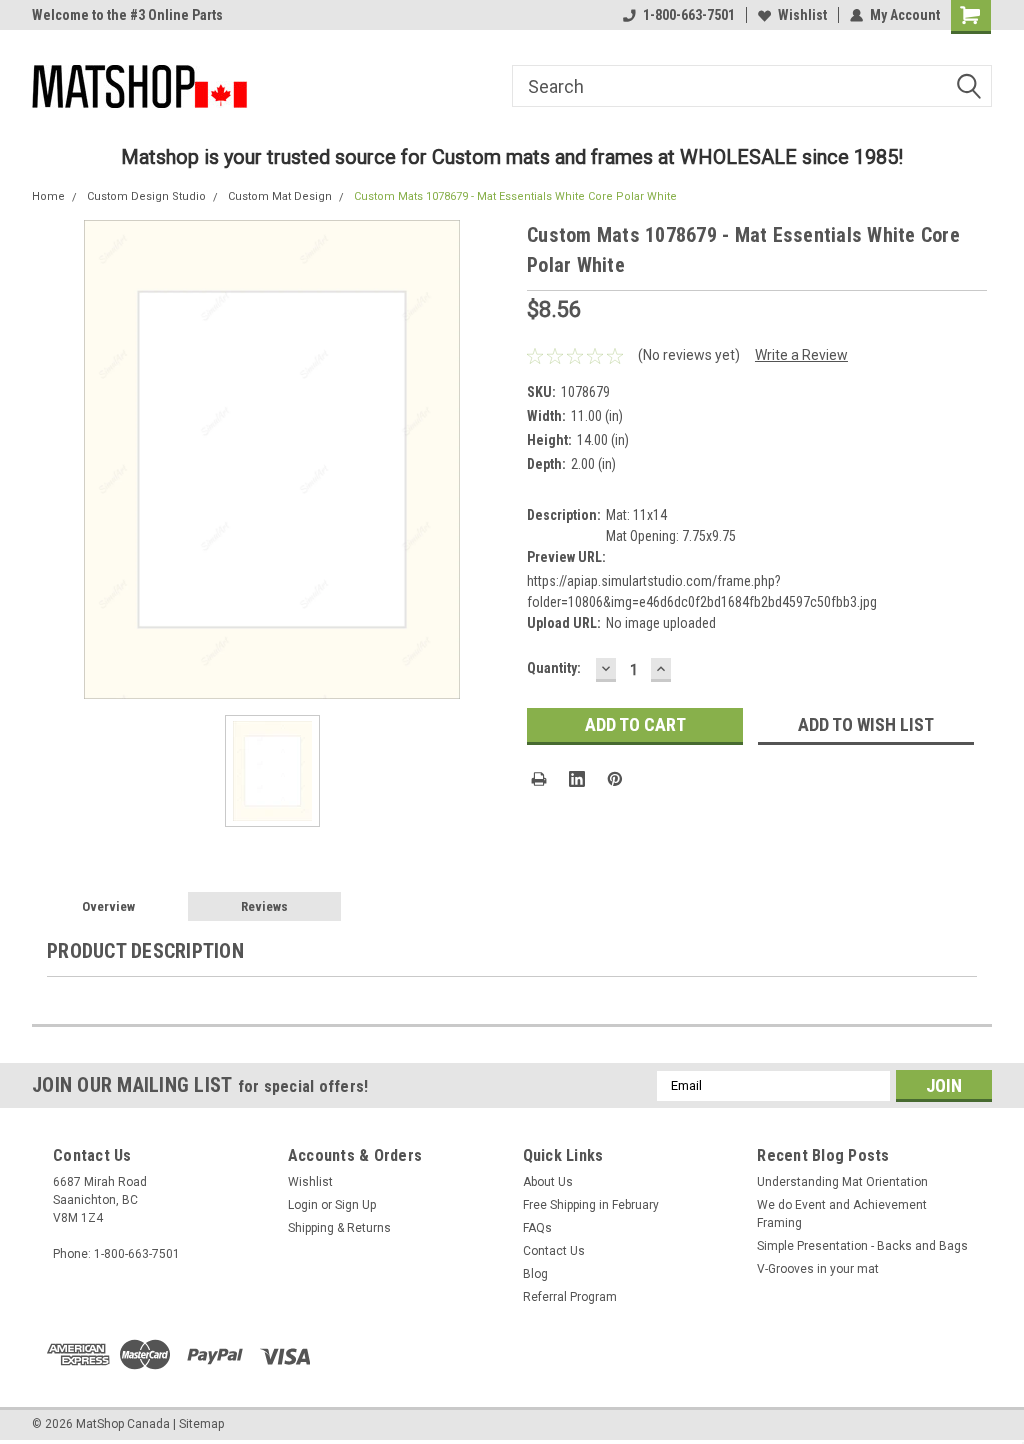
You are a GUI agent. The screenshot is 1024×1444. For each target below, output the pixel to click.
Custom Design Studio (146, 196)
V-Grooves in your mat (818, 1269)
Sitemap (201, 1424)
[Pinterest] (615, 779)
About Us (548, 1182)
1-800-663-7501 (689, 15)
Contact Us (554, 1251)
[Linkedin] (577, 779)
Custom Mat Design (280, 196)
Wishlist (802, 15)
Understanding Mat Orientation (842, 1182)
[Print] (539, 779)
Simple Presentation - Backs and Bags (862, 1246)
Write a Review (801, 355)
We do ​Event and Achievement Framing (842, 1214)
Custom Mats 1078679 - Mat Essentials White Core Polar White (515, 196)
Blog (535, 1274)
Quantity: (554, 668)
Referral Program (570, 1297)
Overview (108, 906)
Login (303, 1205)
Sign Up (355, 1205)
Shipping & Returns (339, 1228)
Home (48, 196)
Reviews (264, 906)
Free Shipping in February (591, 1205)
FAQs (537, 1228)
